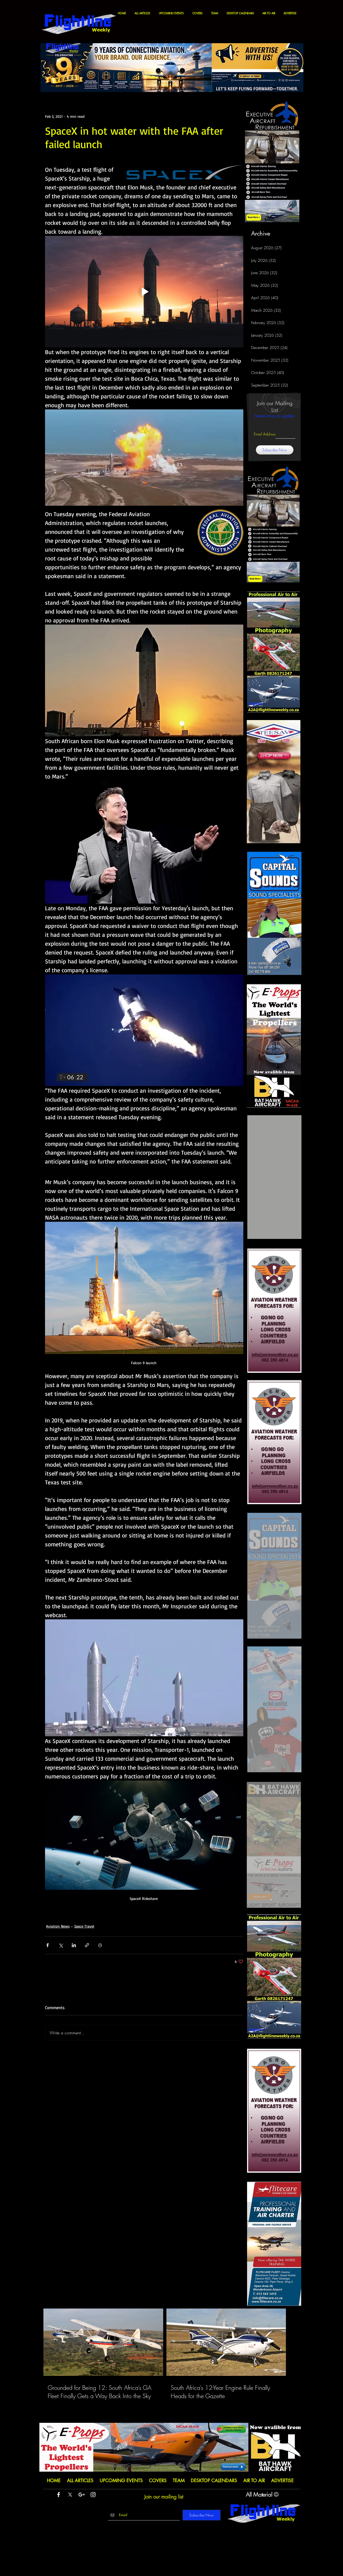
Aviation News (58, 1926)
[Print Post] (100, 1945)
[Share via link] (87, 1945)
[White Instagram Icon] (93, 2495)
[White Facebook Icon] (59, 2495)
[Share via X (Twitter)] (61, 1945)
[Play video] (144, 292)
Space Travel (84, 1926)
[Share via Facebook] (48, 1945)
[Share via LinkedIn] (74, 1945)
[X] (70, 2495)
